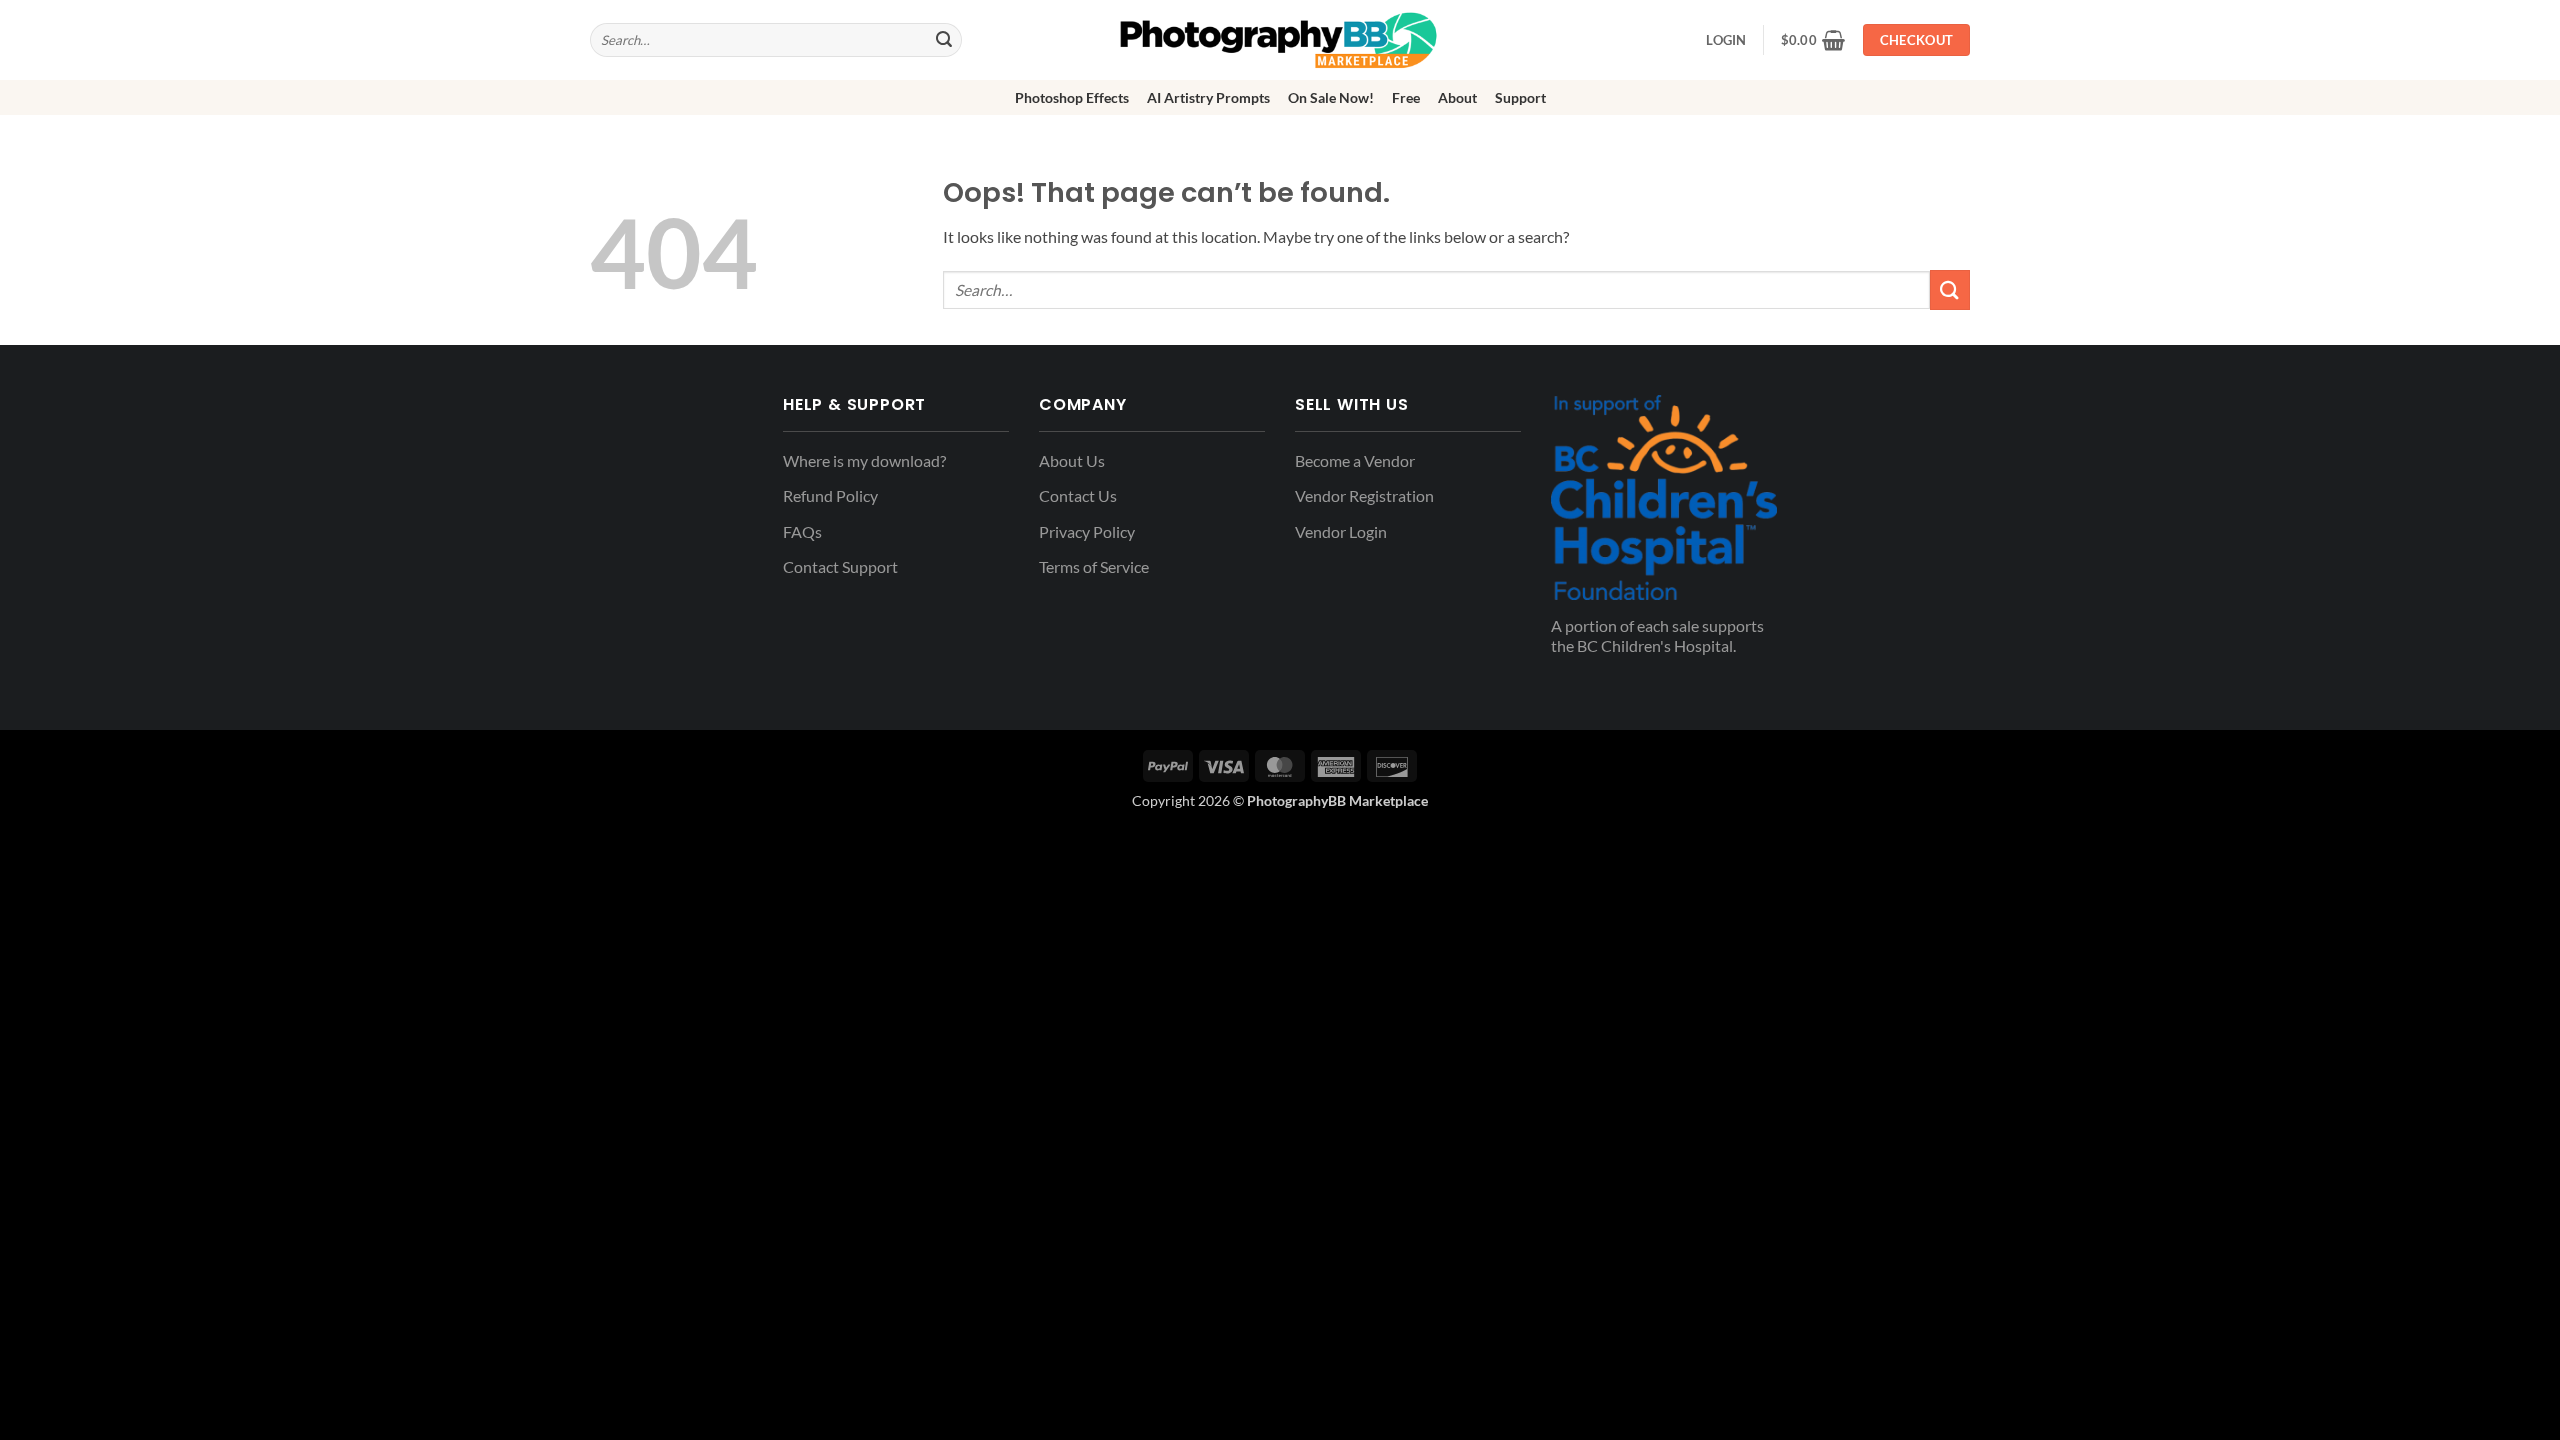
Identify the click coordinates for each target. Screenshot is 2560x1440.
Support (1520, 97)
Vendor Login (1341, 531)
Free (1406, 97)
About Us (1072, 460)
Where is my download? (864, 460)
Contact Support (840, 566)
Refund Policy (830, 495)
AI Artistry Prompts (1208, 97)
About (1457, 97)
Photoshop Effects (1072, 97)
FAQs (802, 531)
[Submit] (944, 40)
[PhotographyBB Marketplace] (1280, 40)
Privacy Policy (1087, 531)
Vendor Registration (1364, 495)
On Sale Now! (1331, 97)
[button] (1813, 40)
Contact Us (1078, 495)
